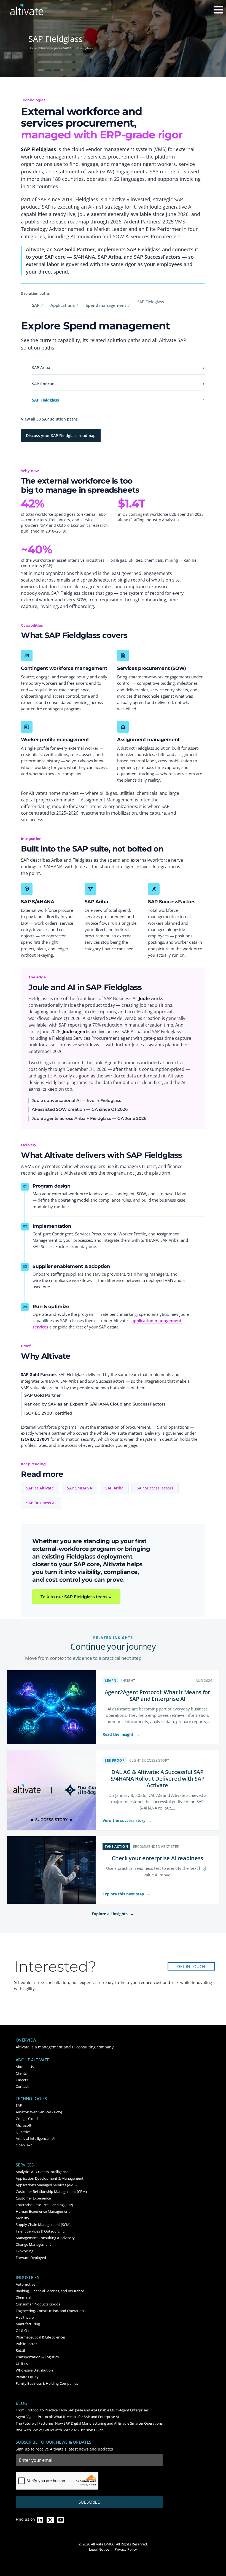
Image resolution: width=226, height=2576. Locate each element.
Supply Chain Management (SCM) (43, 2225)
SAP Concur (43, 384)
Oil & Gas (23, 2331)
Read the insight (121, 1734)
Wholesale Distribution (34, 2370)
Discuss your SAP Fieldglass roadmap (61, 436)
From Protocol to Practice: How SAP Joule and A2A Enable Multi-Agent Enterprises (82, 2410)
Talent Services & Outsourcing (40, 2231)
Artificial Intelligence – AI (36, 2138)
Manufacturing (28, 2324)
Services (25, 2165)
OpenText (24, 2145)
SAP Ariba (41, 368)
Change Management (33, 2244)
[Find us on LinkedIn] (40, 2520)
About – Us (25, 2067)
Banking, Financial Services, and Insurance (50, 2291)
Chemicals (24, 2297)
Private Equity (27, 2377)
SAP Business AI (41, 1503)
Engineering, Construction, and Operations (51, 2311)
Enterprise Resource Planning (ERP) (44, 2205)
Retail (20, 2350)
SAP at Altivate (40, 1488)
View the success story (127, 1820)
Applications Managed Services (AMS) (46, 2185)
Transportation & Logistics (37, 2357)
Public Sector (26, 2344)
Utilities (22, 2364)
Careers (22, 2080)
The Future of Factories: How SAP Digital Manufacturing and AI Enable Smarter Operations (89, 2423)
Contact (22, 2086)
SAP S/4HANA (80, 1488)
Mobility (22, 2218)
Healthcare (25, 2317)
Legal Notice (99, 2549)
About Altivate (32, 2060)
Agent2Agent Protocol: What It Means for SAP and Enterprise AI (158, 1695)
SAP (36, 305)
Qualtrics (23, 2132)
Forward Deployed (31, 2258)
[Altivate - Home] (27, 10)
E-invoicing (25, 2251)
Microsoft (24, 2125)
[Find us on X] (50, 2520)
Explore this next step (127, 1894)
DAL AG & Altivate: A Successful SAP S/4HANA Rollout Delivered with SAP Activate (158, 1779)
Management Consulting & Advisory (45, 2238)
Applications (63, 305)
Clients (21, 2073)
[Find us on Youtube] (61, 2520)
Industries (27, 2278)
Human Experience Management (43, 2211)
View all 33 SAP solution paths (49, 419)
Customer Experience (33, 2198)
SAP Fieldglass (45, 400)
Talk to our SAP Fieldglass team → (76, 1597)
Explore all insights (113, 1914)
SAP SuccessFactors (155, 1488)
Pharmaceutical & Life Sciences (41, 2337)
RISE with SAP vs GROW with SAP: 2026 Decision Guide (60, 2430)
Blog (21, 2403)
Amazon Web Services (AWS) (39, 2112)
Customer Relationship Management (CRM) (51, 2192)
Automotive (25, 2284)
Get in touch (191, 1966)
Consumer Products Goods (38, 2304)
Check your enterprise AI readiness (157, 1858)
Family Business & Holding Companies (47, 2383)
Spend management (106, 305)
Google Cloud (27, 2119)
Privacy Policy (126, 2549)
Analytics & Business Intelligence (42, 2172)
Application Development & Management (50, 2178)
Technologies (31, 2099)
